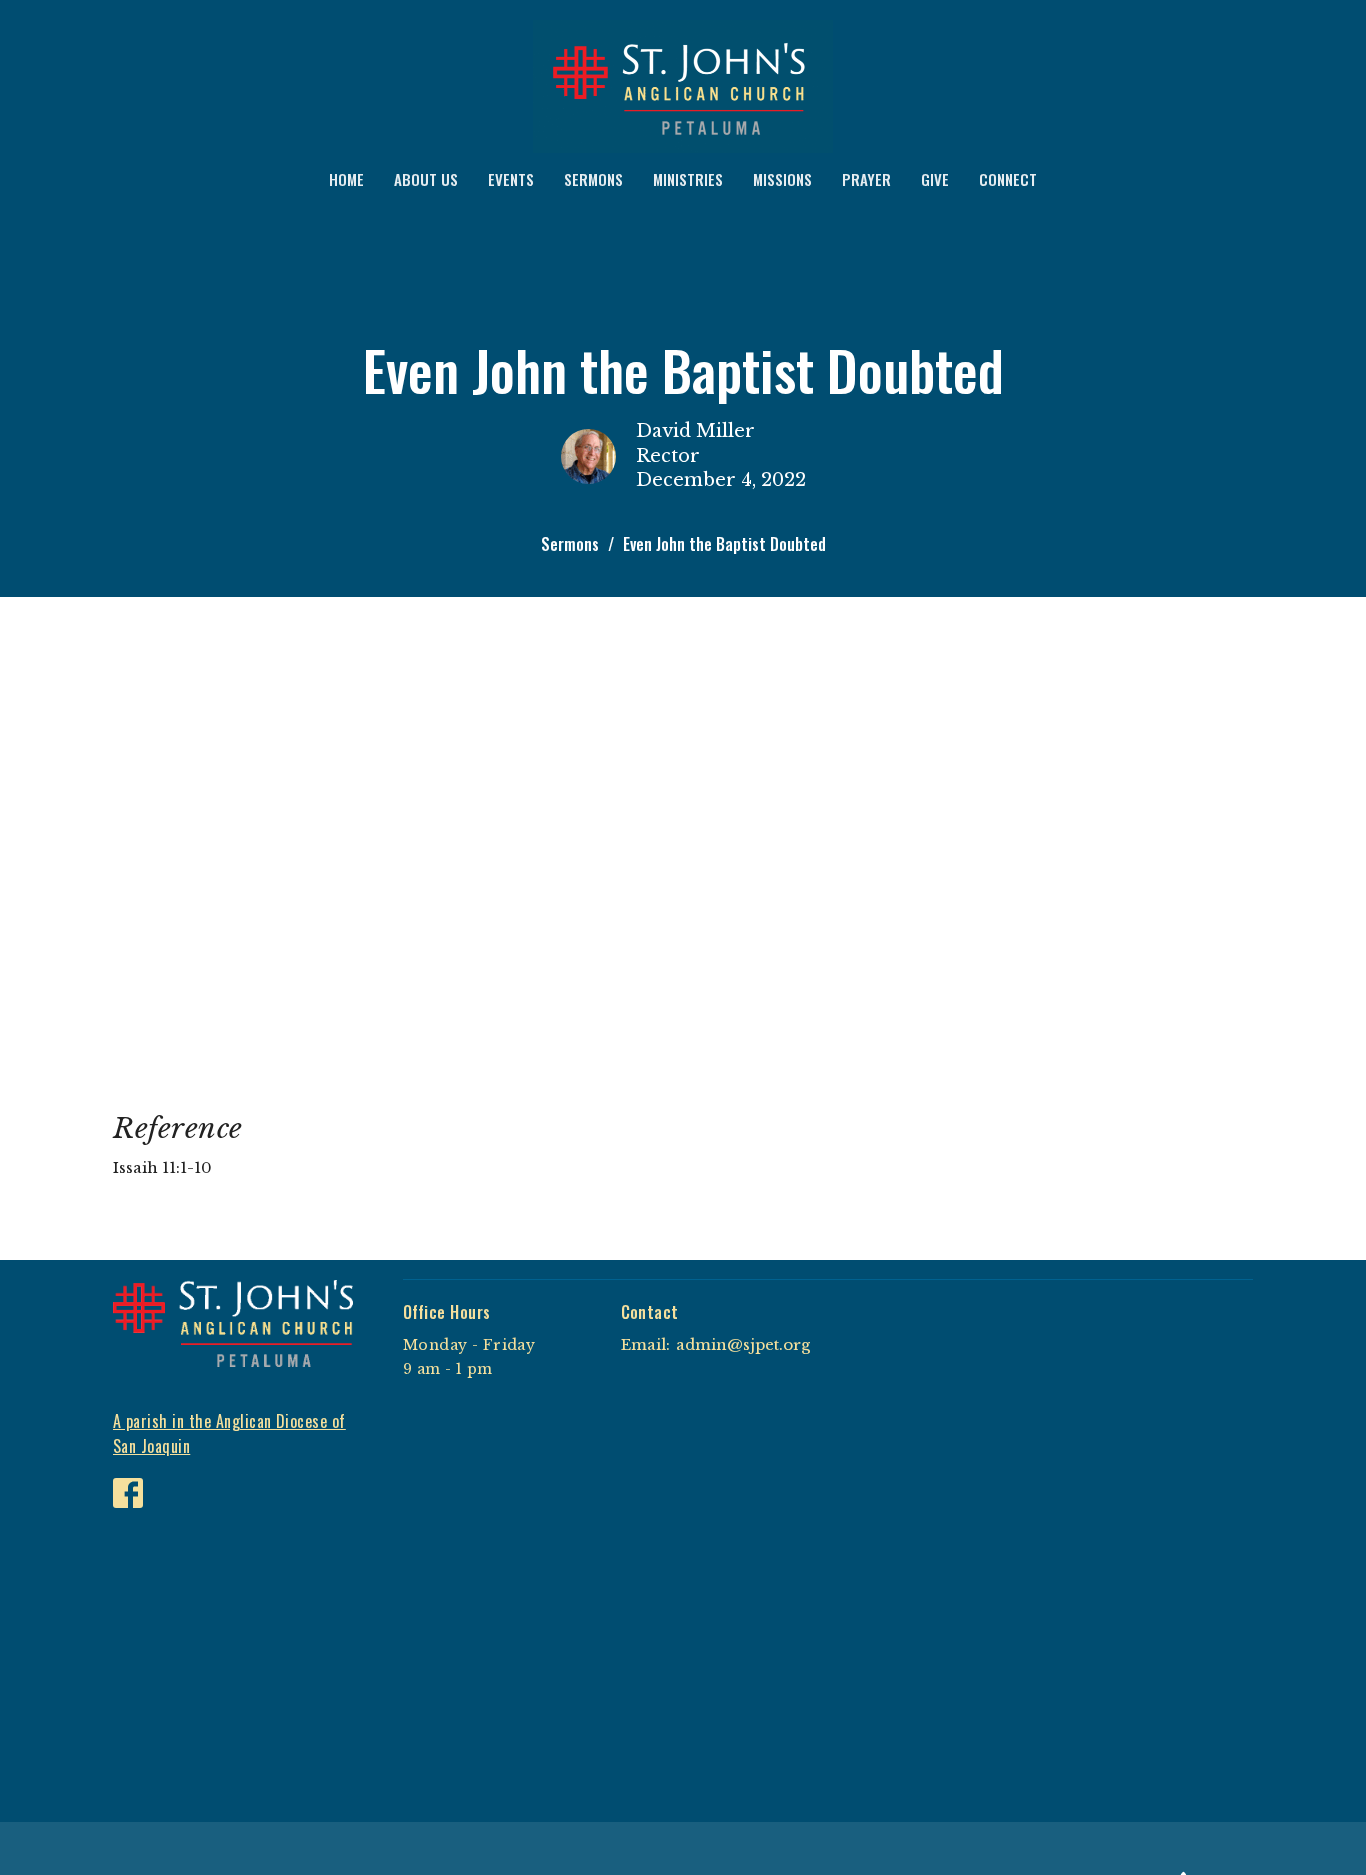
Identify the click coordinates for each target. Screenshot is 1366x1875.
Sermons (570, 544)
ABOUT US (426, 179)
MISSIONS (782, 179)
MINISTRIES (688, 179)
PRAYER (866, 179)
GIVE (935, 179)
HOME (346, 179)
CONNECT (1008, 179)
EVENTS (511, 179)
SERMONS (593, 179)
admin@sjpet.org (743, 1344)
